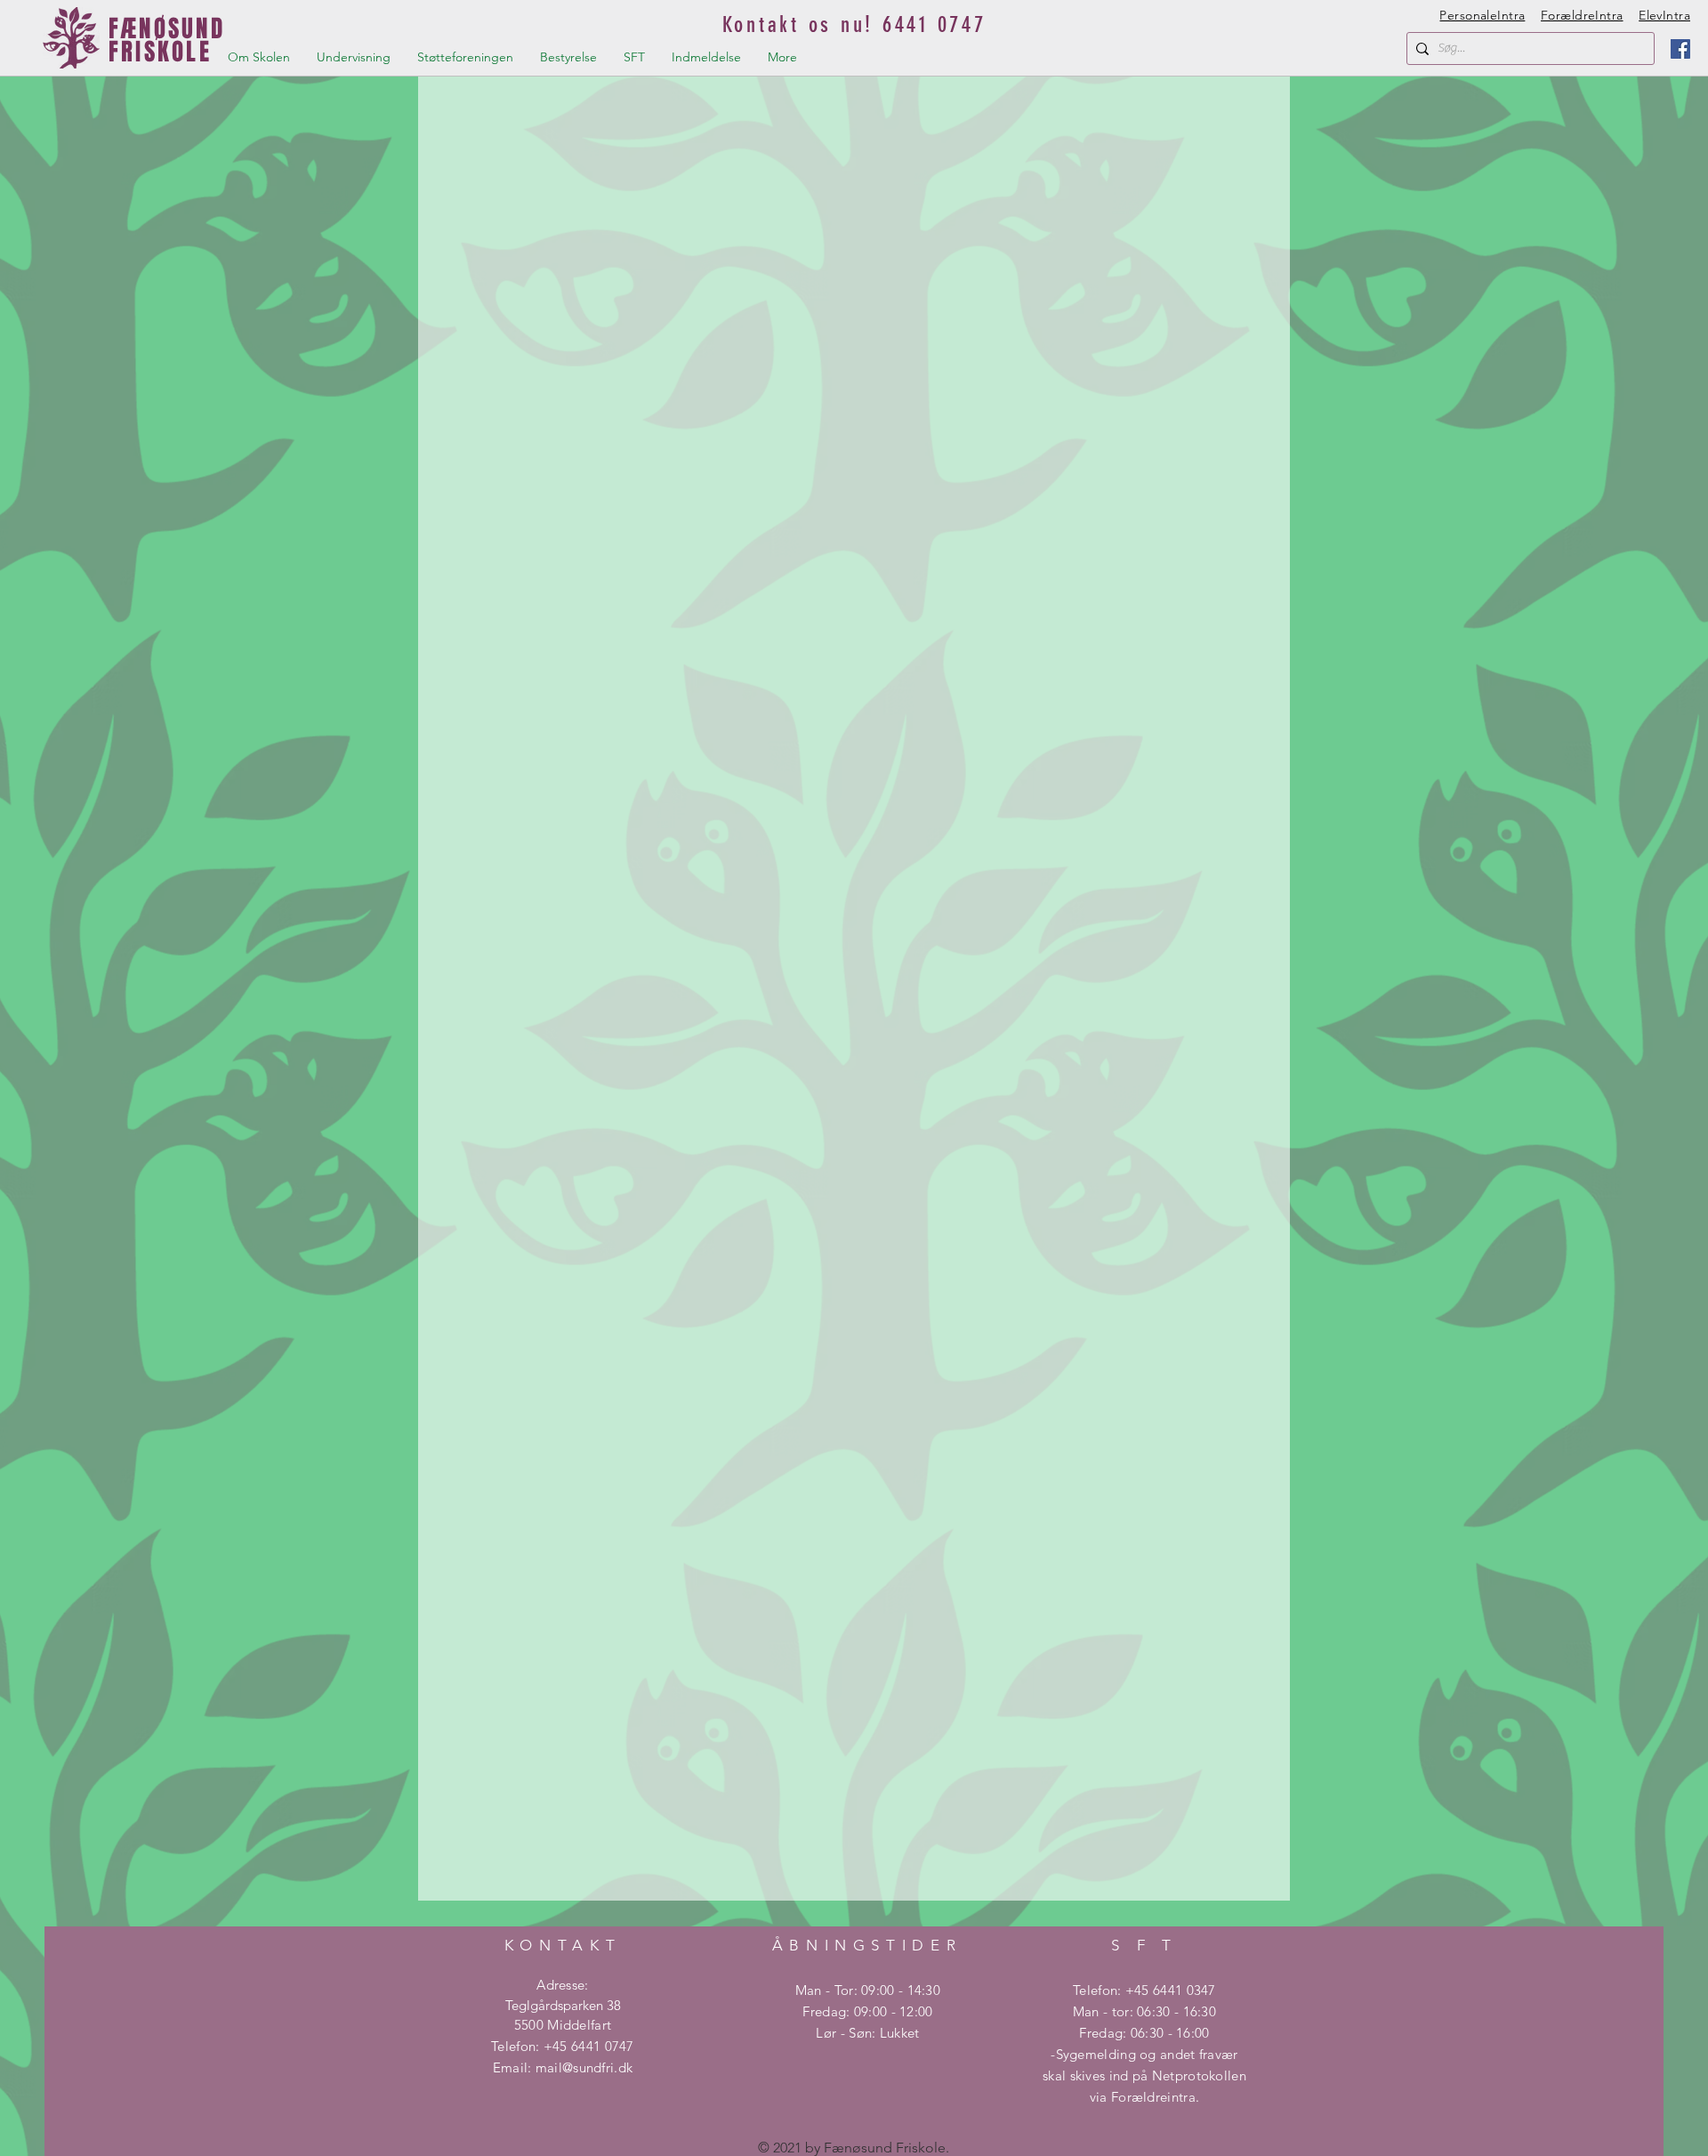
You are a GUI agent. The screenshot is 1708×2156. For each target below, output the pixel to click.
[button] (259, 57)
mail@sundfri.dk (584, 2067)
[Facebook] (1680, 49)
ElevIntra (1664, 15)
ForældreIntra (1582, 15)
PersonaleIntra (1482, 15)
